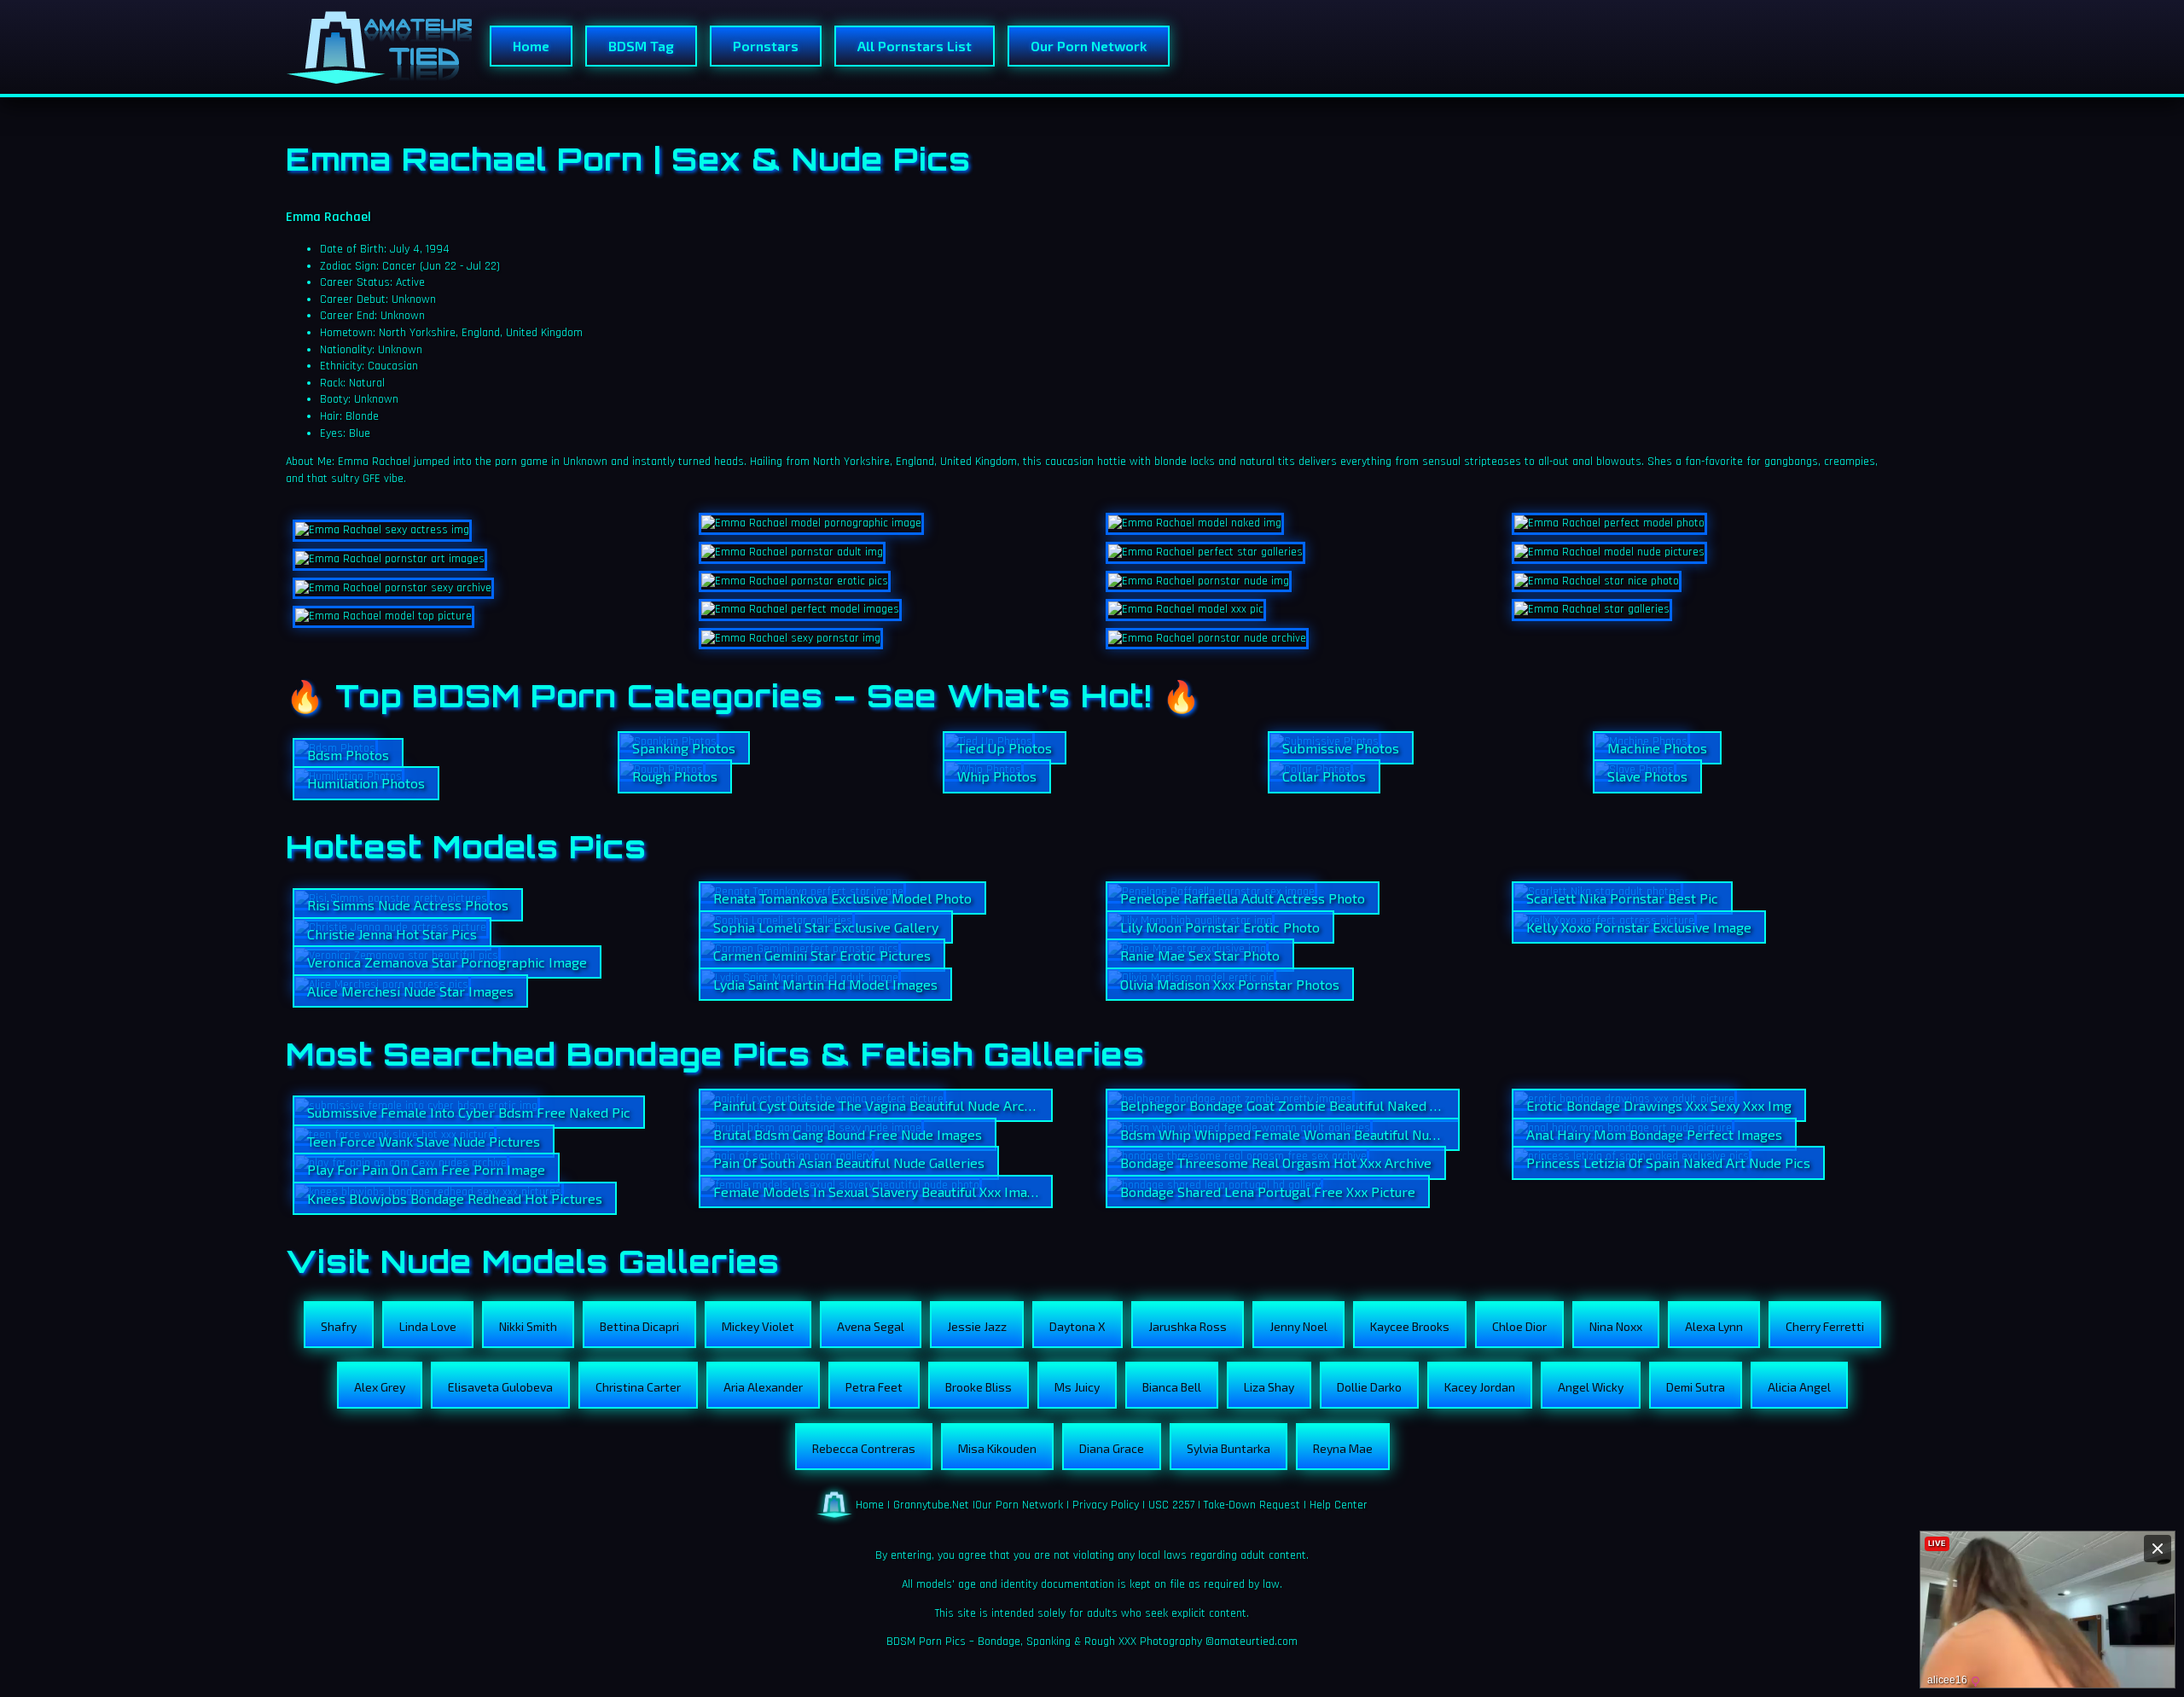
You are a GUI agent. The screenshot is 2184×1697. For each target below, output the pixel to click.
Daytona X (1077, 1326)
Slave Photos (1647, 776)
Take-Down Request (1252, 1505)
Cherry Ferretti (1825, 1326)
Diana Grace (1112, 1448)
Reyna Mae (1343, 1448)
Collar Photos (1324, 776)
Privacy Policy (1106, 1505)
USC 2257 (1171, 1505)
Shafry (339, 1326)
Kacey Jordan (1480, 1387)
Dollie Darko (1369, 1387)
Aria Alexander (763, 1387)
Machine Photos (1657, 748)
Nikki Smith (528, 1326)
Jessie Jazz (977, 1326)
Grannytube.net (931, 1505)
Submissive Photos (1341, 748)
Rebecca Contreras (864, 1448)
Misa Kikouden (997, 1448)
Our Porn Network (1089, 46)
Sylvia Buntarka (1228, 1448)
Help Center (1339, 1505)
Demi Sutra (1696, 1387)
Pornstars (766, 46)
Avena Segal (871, 1326)
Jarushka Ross (1188, 1326)
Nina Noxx (1616, 1326)
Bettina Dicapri (639, 1326)
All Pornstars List (915, 46)
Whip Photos (997, 776)
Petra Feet (874, 1387)
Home (531, 46)
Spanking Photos (684, 748)
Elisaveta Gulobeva (500, 1387)
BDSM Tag (641, 46)
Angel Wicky (1591, 1387)
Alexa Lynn (1714, 1326)
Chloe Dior (1519, 1326)
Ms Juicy (1077, 1387)
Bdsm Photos (348, 755)
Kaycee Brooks (1410, 1326)
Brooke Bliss (979, 1387)
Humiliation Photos (366, 783)
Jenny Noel (1298, 1326)
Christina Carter (638, 1387)
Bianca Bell (1172, 1387)
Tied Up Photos (1005, 748)
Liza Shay (1269, 1387)
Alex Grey (380, 1387)
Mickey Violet (758, 1326)
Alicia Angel (1799, 1387)
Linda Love (428, 1326)
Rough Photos (675, 776)
